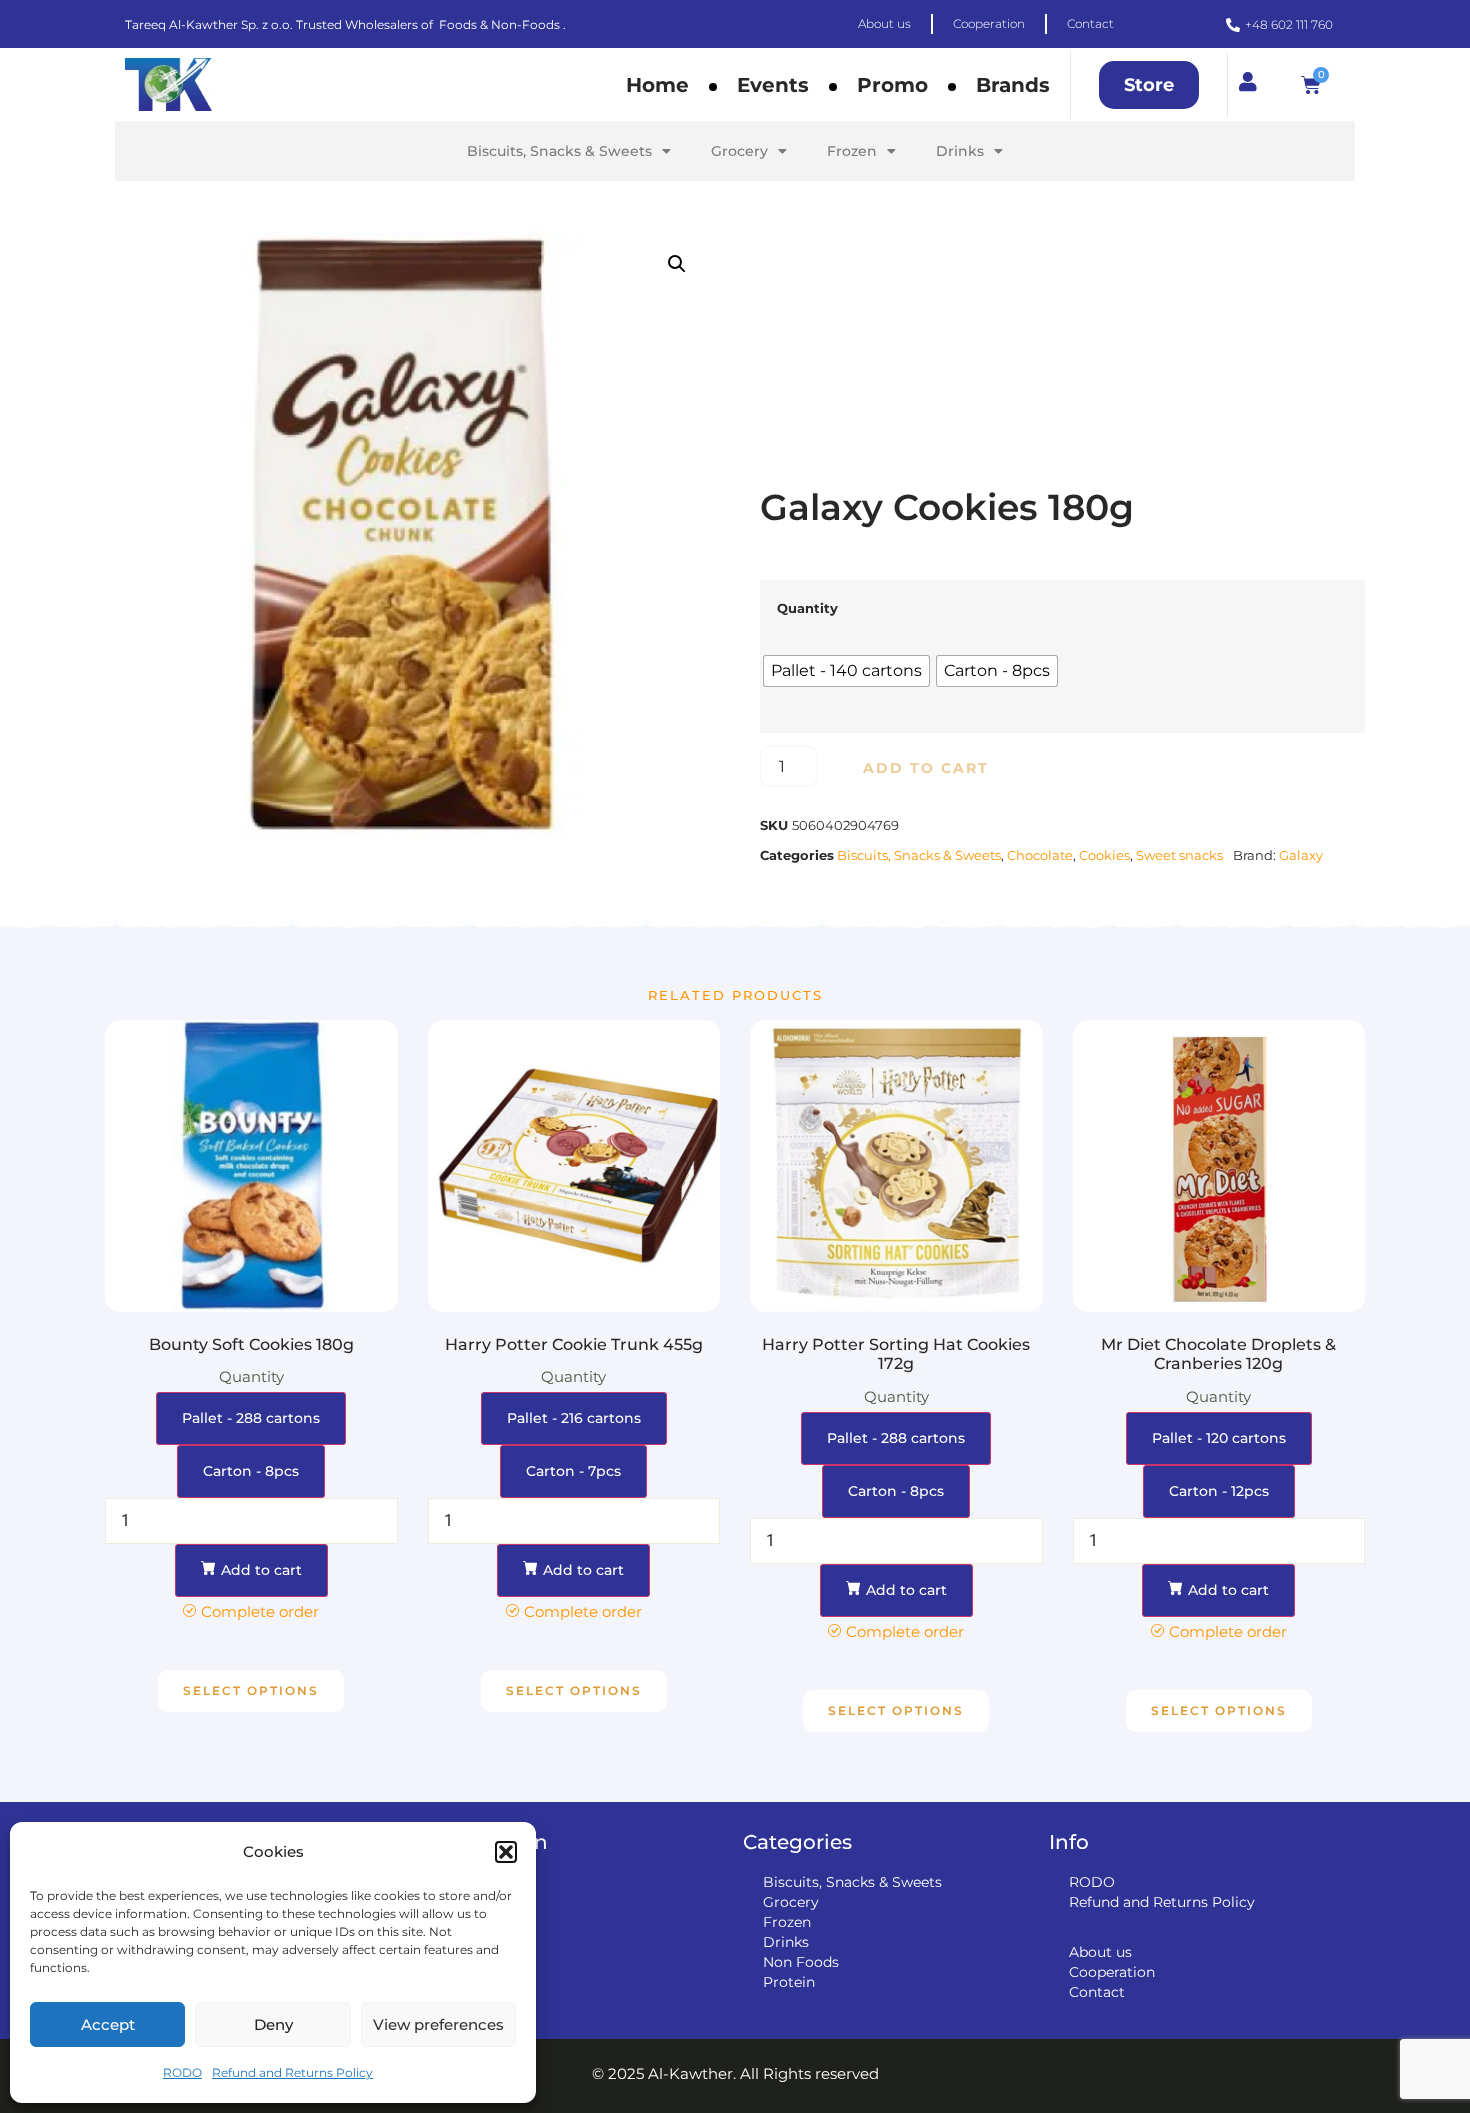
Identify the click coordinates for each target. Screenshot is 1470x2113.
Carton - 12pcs (1219, 1491)
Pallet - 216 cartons (574, 1418)
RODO (182, 2072)
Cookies (1104, 855)
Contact (1097, 1992)
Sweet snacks (1179, 855)
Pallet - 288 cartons (251, 1418)
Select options (251, 1690)
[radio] (846, 671)
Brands (1013, 85)
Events (773, 85)
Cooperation (1112, 1972)
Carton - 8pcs (251, 1471)
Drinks (960, 151)
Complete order (260, 1611)
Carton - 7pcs (573, 1471)
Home (657, 85)
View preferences (438, 2024)
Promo (892, 85)
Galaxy (1301, 855)
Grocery (739, 151)
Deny (273, 2024)
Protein (789, 1982)
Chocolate (1040, 855)
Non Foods (801, 1962)
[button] (506, 1852)
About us (1100, 1952)
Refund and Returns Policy (292, 2072)
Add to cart (926, 768)
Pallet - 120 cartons (1219, 1438)
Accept (108, 2024)
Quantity (807, 608)
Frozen (852, 151)
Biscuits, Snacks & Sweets (559, 151)
